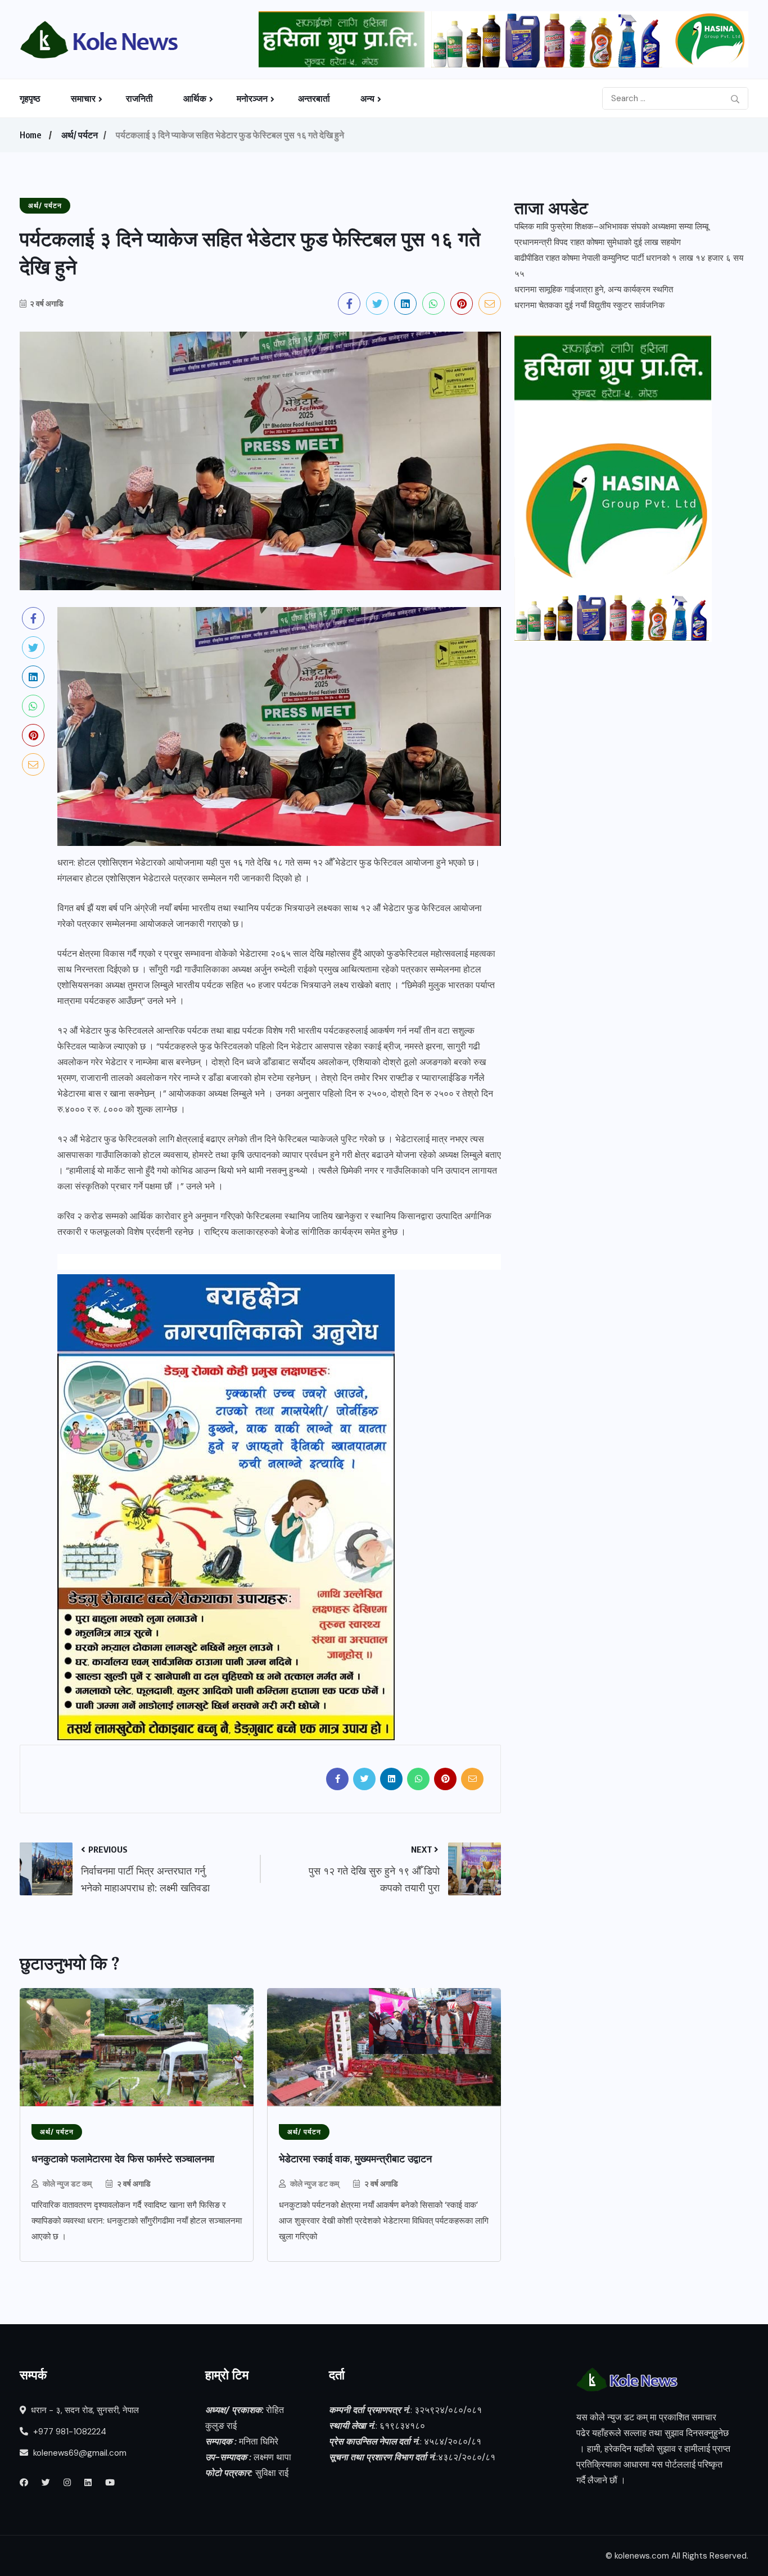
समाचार (83, 98)
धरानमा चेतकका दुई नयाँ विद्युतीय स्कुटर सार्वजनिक (589, 305)
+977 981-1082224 (69, 2432)
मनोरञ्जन (252, 98)
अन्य (367, 98)
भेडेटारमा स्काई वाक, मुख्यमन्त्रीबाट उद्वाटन (355, 2159)
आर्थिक (195, 98)
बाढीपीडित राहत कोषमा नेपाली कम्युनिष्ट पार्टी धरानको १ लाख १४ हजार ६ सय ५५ (629, 266)
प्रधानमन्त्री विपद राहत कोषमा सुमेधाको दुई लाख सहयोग (598, 242)
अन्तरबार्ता (314, 98)
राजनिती (139, 98)
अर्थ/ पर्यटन (80, 135)
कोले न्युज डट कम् (67, 2183)
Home (30, 135)
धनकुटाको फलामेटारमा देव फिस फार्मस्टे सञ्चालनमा (123, 2159)
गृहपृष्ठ (30, 98)
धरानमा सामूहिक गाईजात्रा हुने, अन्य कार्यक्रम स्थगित (594, 289)
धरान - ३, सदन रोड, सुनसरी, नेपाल (84, 2410)
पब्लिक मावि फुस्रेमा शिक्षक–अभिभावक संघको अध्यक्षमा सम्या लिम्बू (611, 227)
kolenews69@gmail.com (80, 2453)
